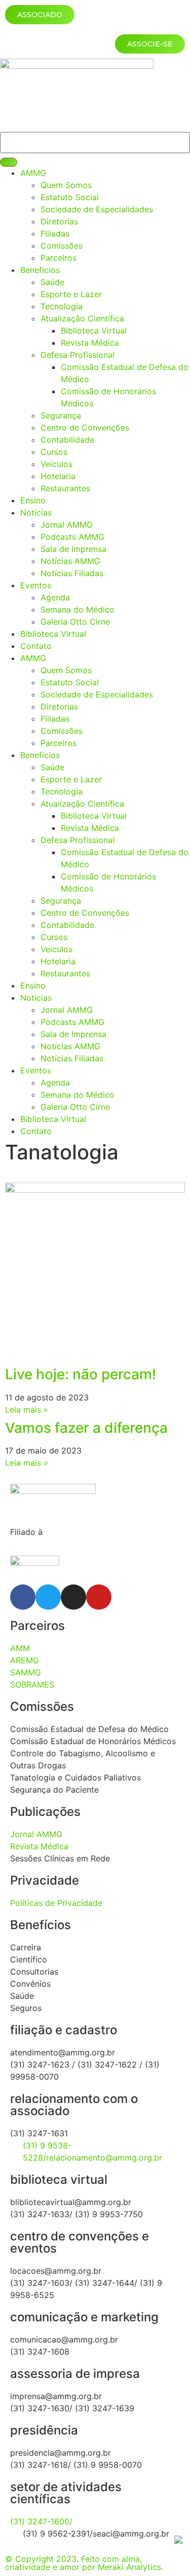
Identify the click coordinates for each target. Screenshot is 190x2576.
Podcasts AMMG (72, 537)
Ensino (33, 500)
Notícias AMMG (70, 561)
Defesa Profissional (78, 355)
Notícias (36, 512)
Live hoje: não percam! (81, 1374)
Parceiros (59, 258)
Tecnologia (62, 306)
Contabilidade (67, 440)
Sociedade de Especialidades (97, 209)
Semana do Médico (78, 610)
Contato (36, 646)
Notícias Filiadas (72, 573)
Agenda (55, 597)
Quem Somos (66, 185)
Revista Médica (90, 343)
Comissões (62, 246)
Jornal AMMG (67, 525)
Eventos (36, 585)
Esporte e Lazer (71, 294)
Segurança (61, 415)
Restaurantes (65, 488)
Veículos (56, 464)
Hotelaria (58, 476)
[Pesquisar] (9, 162)
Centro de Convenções (85, 428)
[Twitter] (48, 1597)
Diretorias (59, 221)
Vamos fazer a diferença (86, 1428)
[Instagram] (73, 1597)
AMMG (33, 173)
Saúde (52, 282)
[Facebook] (23, 1597)
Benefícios (40, 270)
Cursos (54, 452)
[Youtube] (99, 1597)
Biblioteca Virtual (94, 331)
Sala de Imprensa (73, 549)
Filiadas (55, 233)
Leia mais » (27, 1410)
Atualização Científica (82, 318)
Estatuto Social (70, 197)
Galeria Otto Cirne (75, 622)
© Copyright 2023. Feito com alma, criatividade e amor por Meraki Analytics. (84, 2563)
